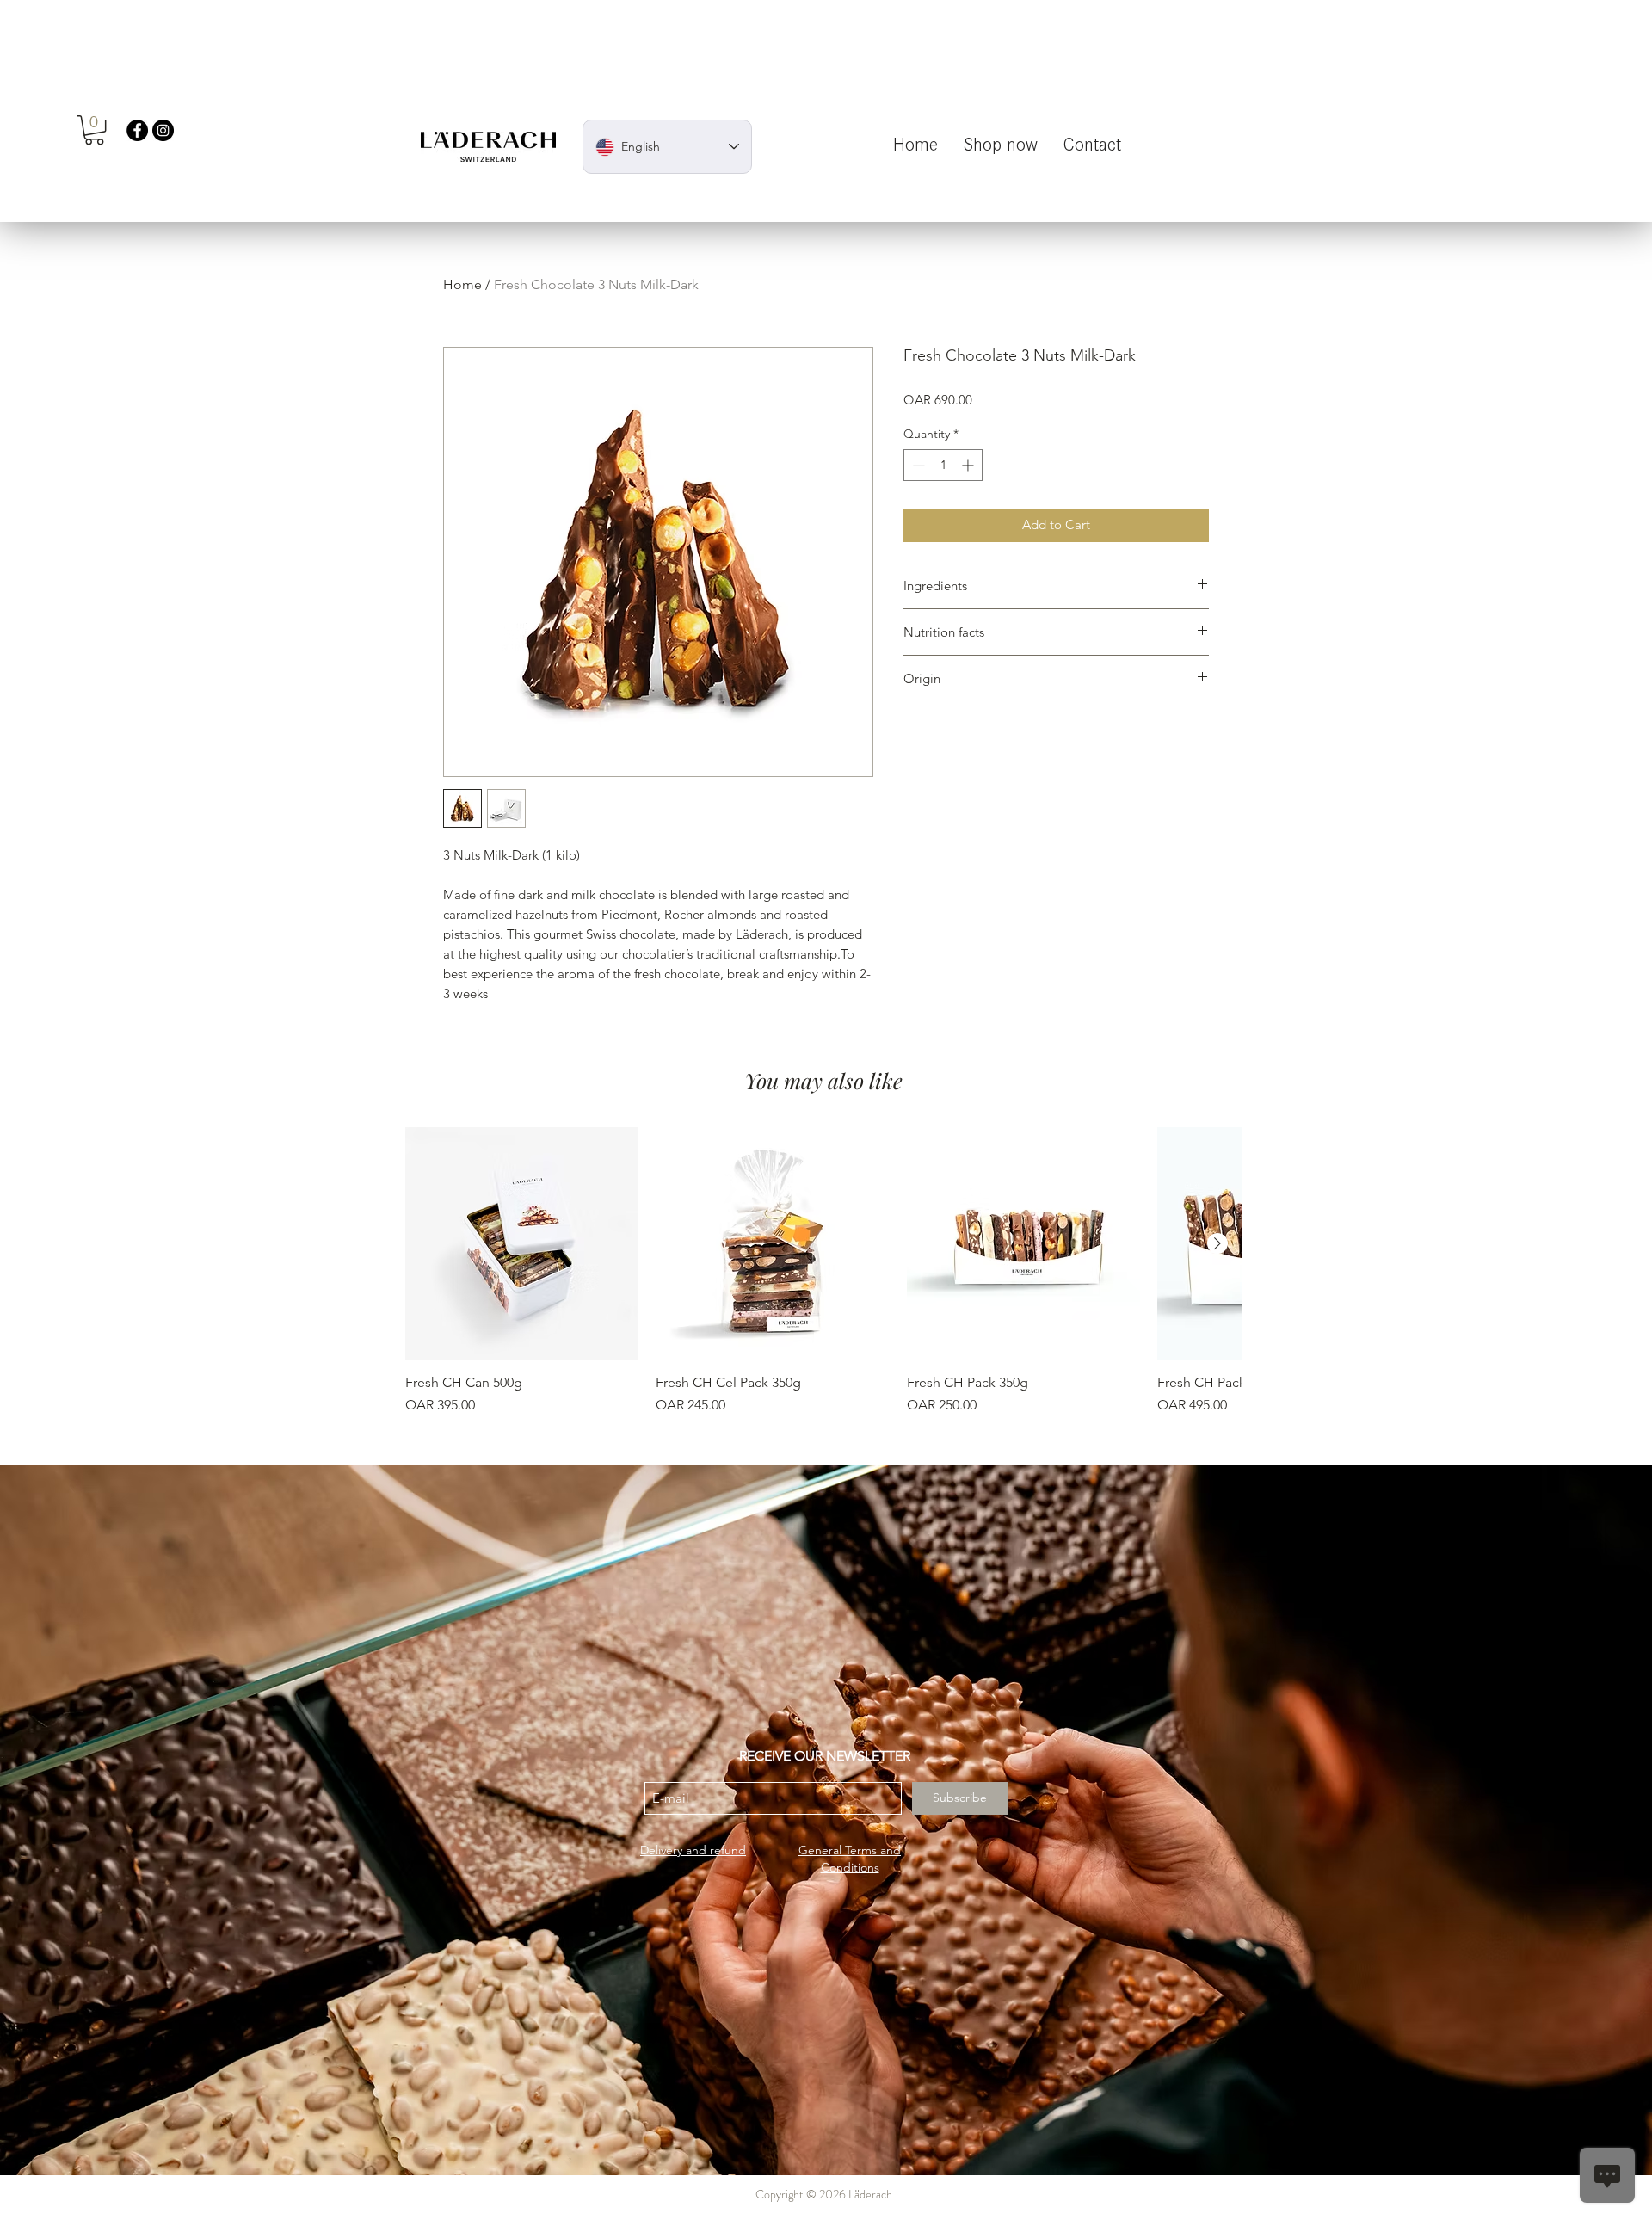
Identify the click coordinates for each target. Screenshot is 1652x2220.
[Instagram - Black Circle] (163, 130)
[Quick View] (522, 1244)
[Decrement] (917, 465)
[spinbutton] (943, 465)
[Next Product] (1217, 1243)
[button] (94, 130)
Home (462, 284)
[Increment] (969, 465)
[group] (823, 1271)
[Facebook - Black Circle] (137, 130)
